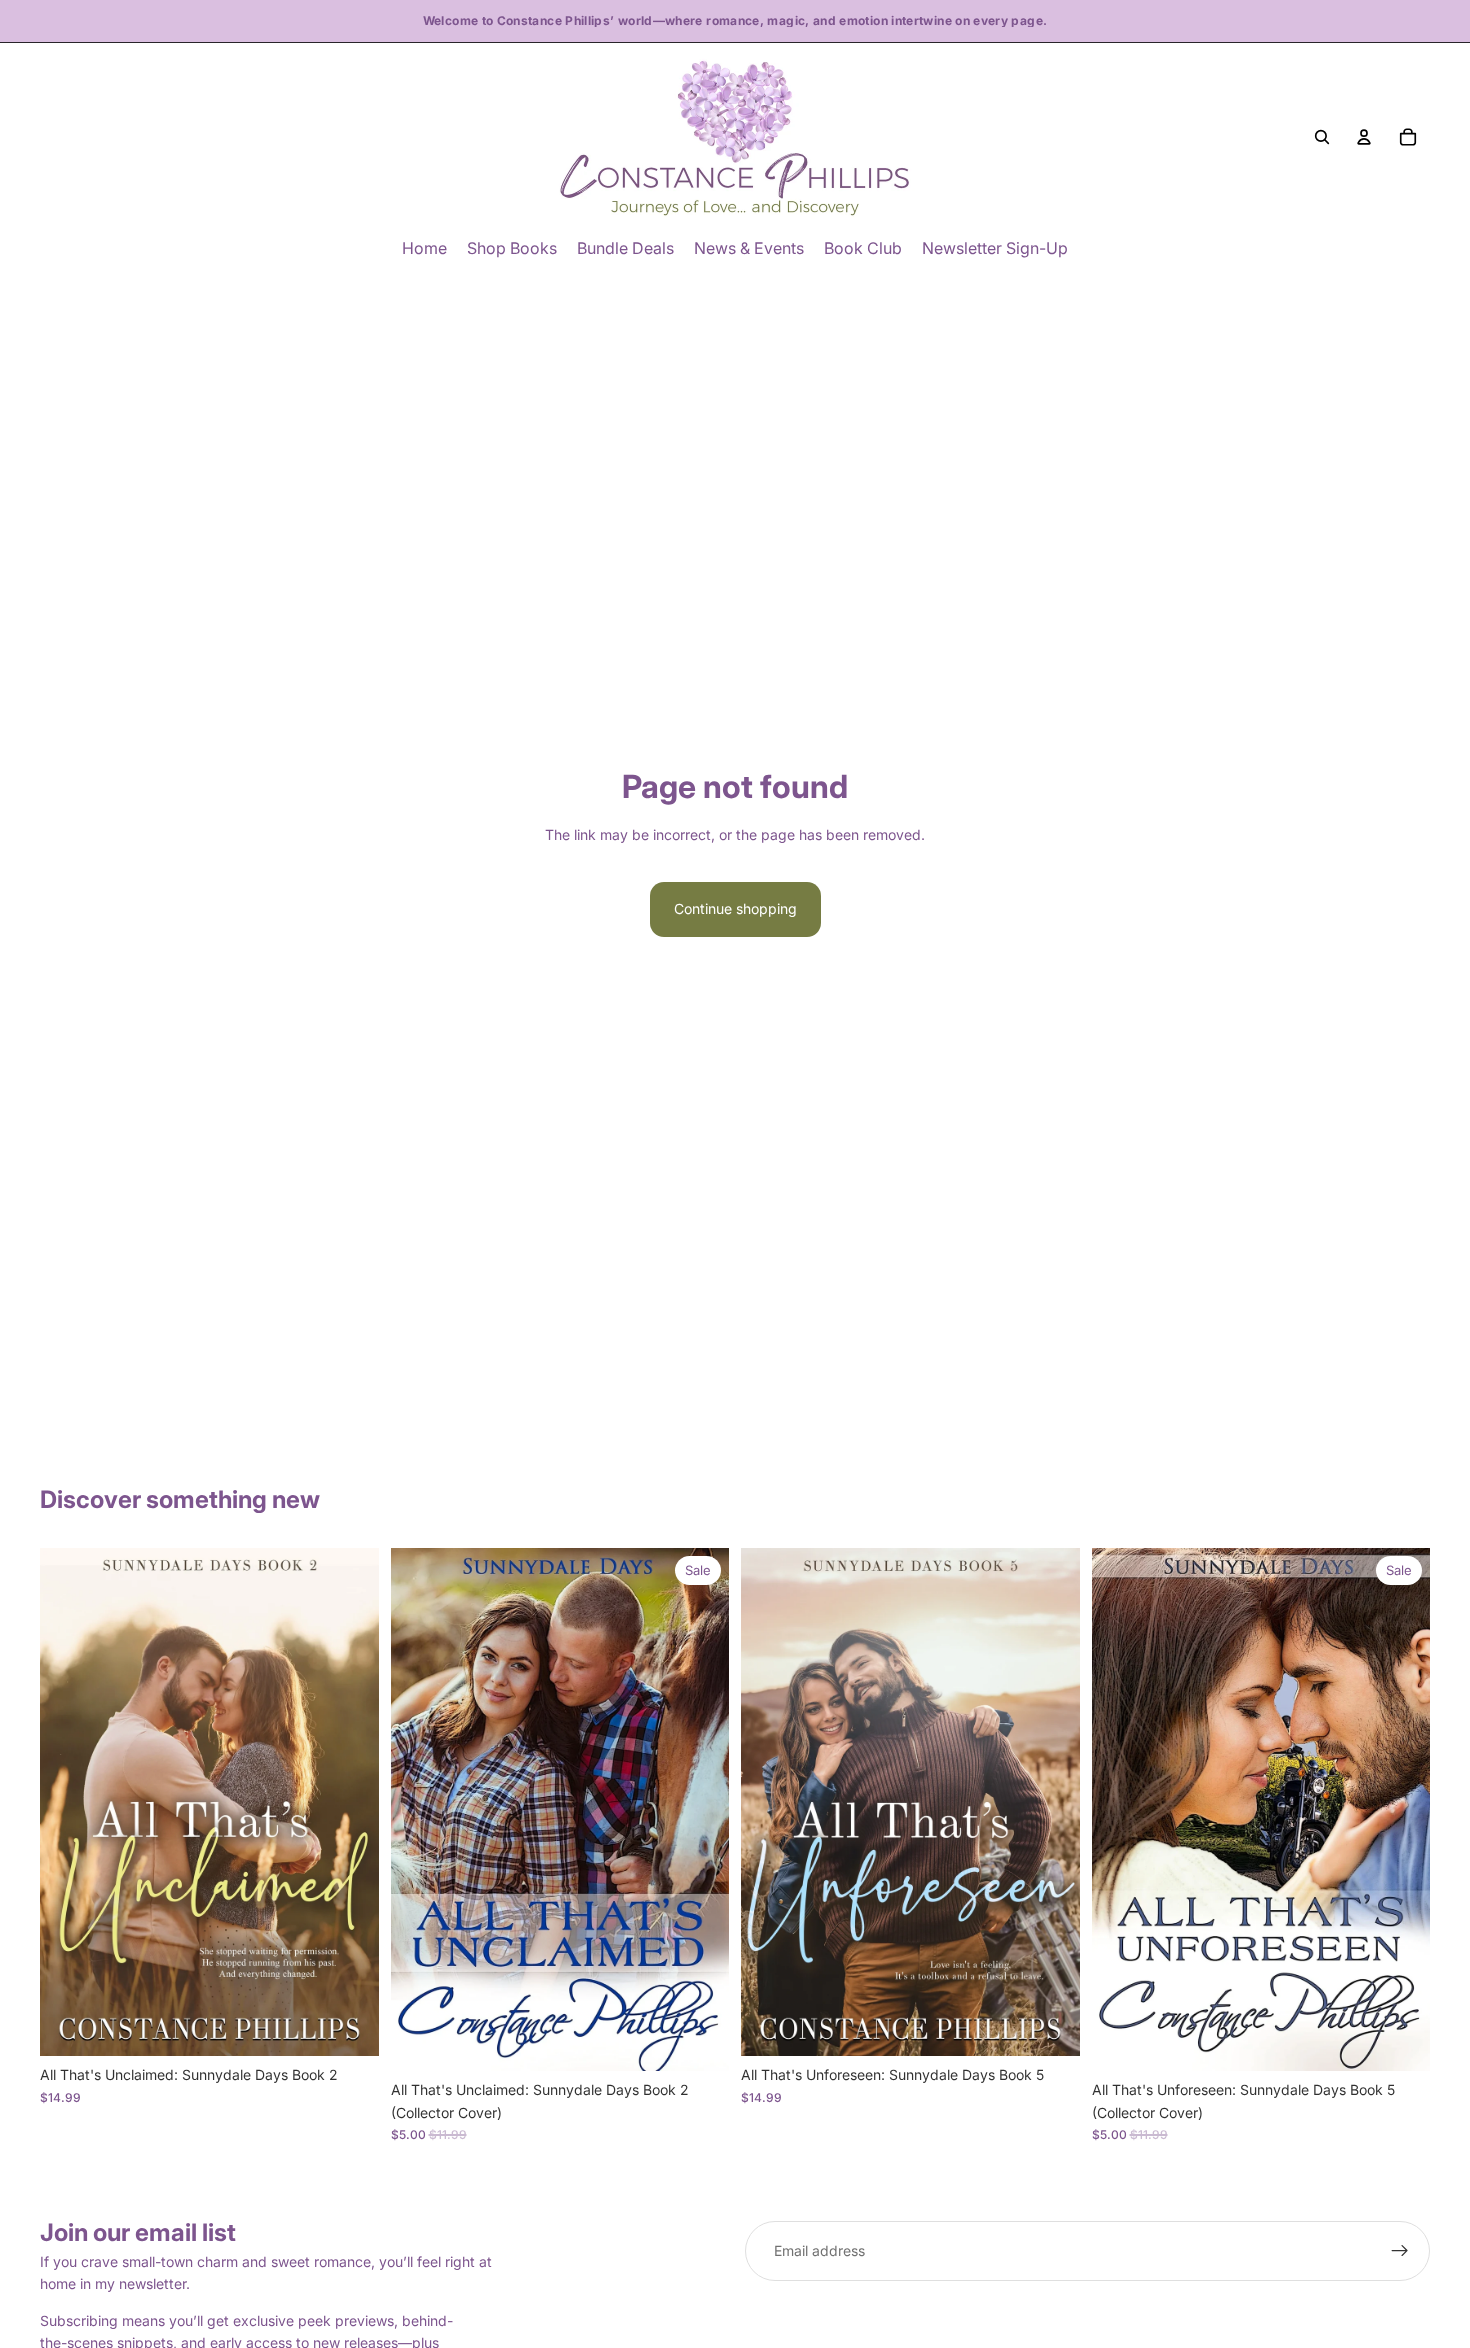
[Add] (698, 2041)
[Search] (1322, 137)
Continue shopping (735, 908)
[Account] (1364, 137)
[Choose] (348, 2025)
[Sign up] (1400, 2251)
